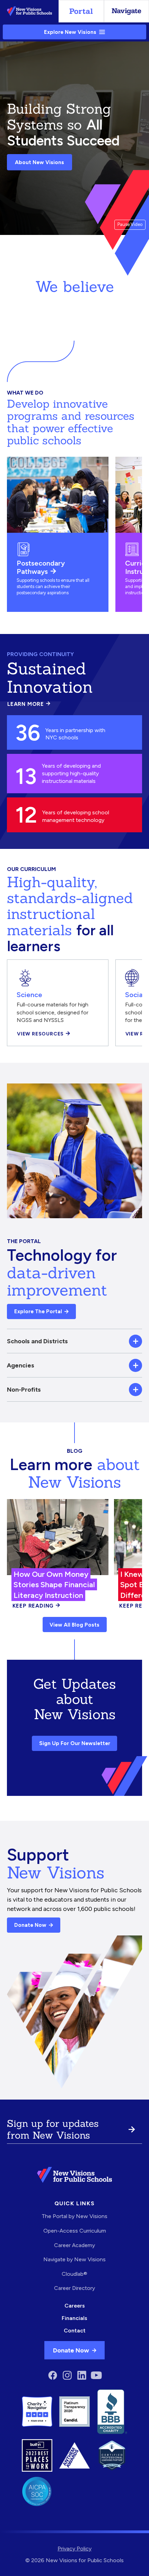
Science (29, 995)
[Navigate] (126, 11)
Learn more (29, 704)
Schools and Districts (37, 1341)
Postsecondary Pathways (41, 567)
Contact (75, 2331)
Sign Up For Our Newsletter (75, 1743)
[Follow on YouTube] (96, 2375)
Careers (75, 2306)
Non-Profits (24, 1389)
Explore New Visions (70, 32)
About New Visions (40, 162)
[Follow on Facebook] (53, 2375)
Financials (74, 2318)
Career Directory (74, 2288)
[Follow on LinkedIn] (82, 2375)
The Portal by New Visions (74, 2216)
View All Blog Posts (74, 1625)
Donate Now (30, 1925)
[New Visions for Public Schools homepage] (74, 2175)
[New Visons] (29, 11)
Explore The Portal (38, 1311)
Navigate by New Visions (74, 2259)
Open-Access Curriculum (75, 2231)
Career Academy (74, 2245)
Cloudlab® (74, 2274)
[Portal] (81, 11)
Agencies (21, 1365)
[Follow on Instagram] (67, 2375)
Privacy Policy (74, 2549)
